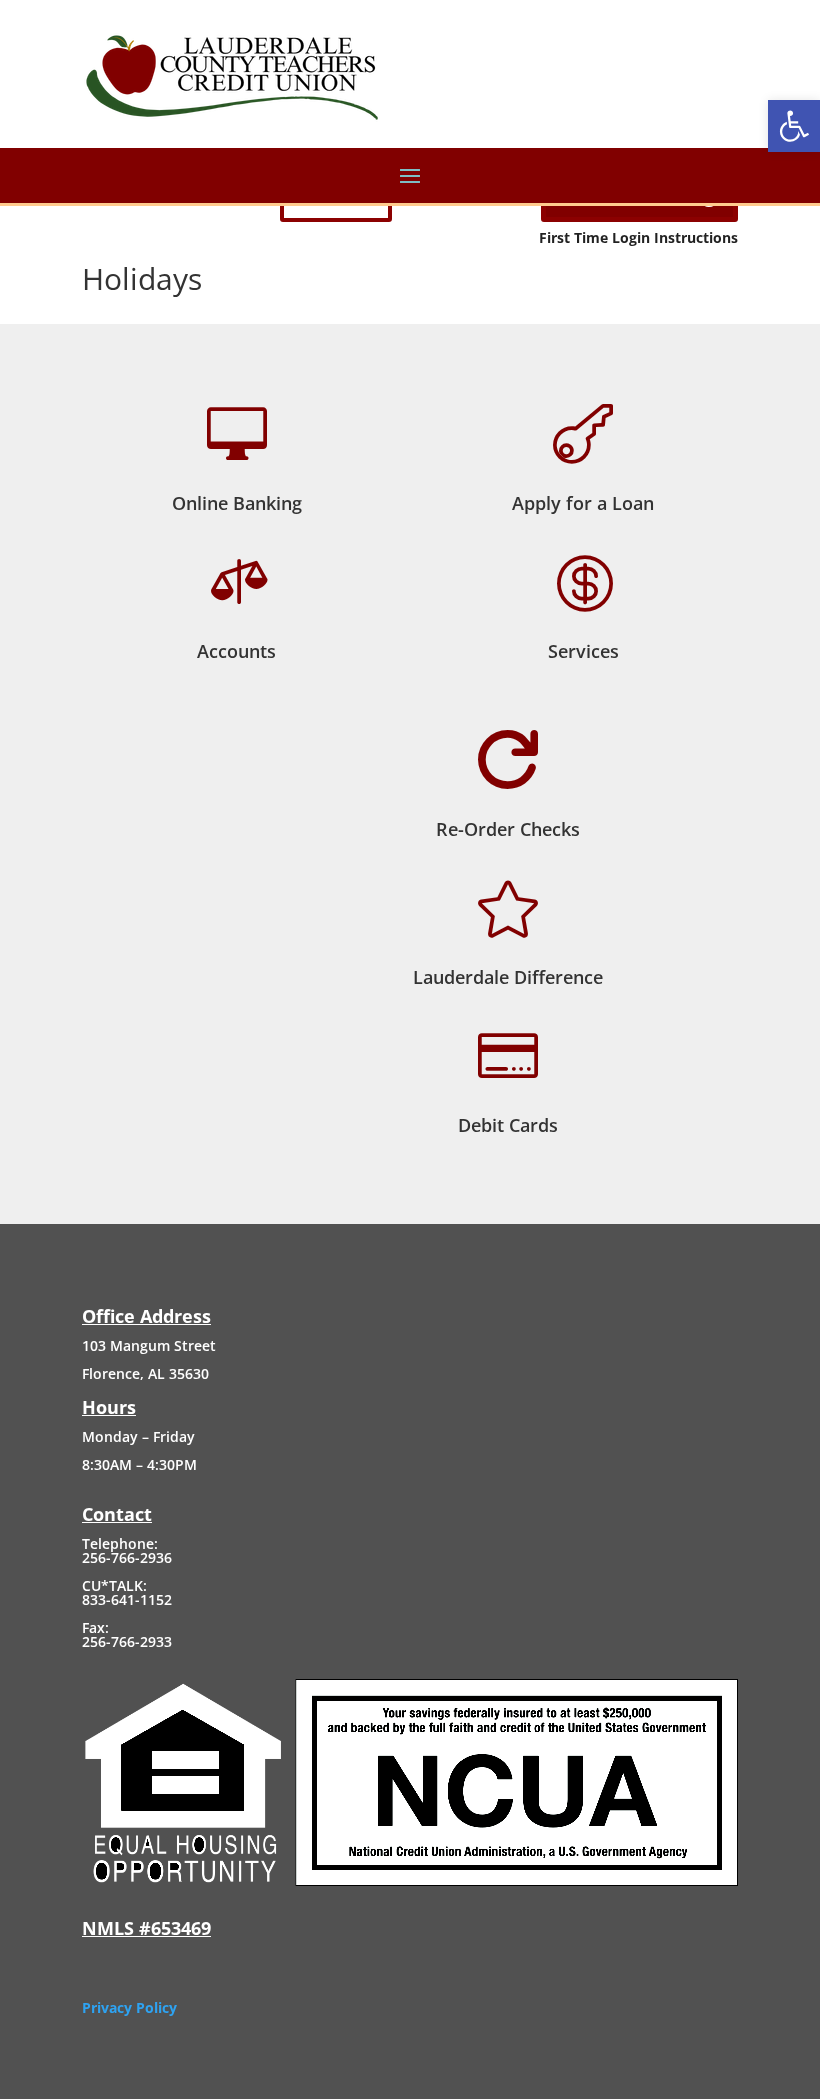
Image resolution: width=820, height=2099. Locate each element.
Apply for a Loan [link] (583, 503)
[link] (794, 126)
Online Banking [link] (237, 503)
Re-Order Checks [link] (508, 829)
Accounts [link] (236, 651)
